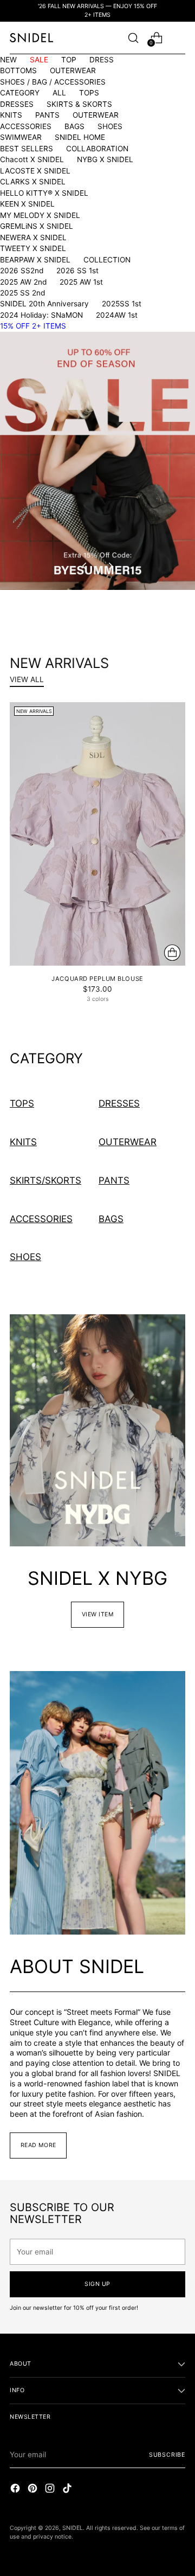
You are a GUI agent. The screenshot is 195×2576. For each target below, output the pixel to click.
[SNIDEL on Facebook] (16, 2490)
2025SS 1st (122, 304)
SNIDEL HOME (80, 137)
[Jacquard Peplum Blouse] (97, 834)
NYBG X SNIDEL (105, 159)
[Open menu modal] (180, 38)
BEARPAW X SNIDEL (35, 260)
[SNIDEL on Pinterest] (34, 2490)
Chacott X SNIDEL (32, 159)
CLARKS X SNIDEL (33, 182)
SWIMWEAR (21, 137)
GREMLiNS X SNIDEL (37, 226)
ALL (59, 93)
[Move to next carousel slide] (110, 566)
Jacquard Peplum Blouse (97, 979)
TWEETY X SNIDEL (33, 248)
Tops (22, 1103)
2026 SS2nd (22, 271)
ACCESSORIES (26, 126)
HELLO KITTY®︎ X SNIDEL (44, 193)
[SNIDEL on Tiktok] (68, 2490)
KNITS (11, 115)
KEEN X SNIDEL (27, 204)
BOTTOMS (18, 70)
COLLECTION (107, 260)
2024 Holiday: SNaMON (41, 315)
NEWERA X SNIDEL (33, 237)
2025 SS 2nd (22, 293)
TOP (69, 60)
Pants (114, 1180)
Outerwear (128, 1142)
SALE (39, 60)
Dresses (119, 1103)
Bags (111, 1219)
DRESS (102, 60)
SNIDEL (73, 2528)
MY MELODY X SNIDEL (40, 215)
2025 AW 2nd (23, 282)
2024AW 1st (117, 315)
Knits (23, 1142)
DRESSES (17, 104)
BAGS (74, 126)
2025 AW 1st (81, 282)
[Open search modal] (133, 38)
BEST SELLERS (27, 149)
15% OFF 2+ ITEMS (33, 326)
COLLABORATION (97, 149)
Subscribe (167, 2455)
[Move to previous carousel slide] (85, 566)
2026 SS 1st (77, 271)
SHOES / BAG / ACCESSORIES (53, 82)
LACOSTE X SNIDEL (35, 171)
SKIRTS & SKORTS (79, 104)
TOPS (89, 93)
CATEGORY (20, 93)
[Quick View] (172, 953)
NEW (8, 60)
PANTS (47, 115)
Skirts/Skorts (45, 1180)
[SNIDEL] (31, 38)
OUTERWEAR (73, 70)
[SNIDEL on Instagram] (51, 2490)
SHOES (110, 126)
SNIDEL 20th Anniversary (44, 304)
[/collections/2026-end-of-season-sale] (97, 461)
